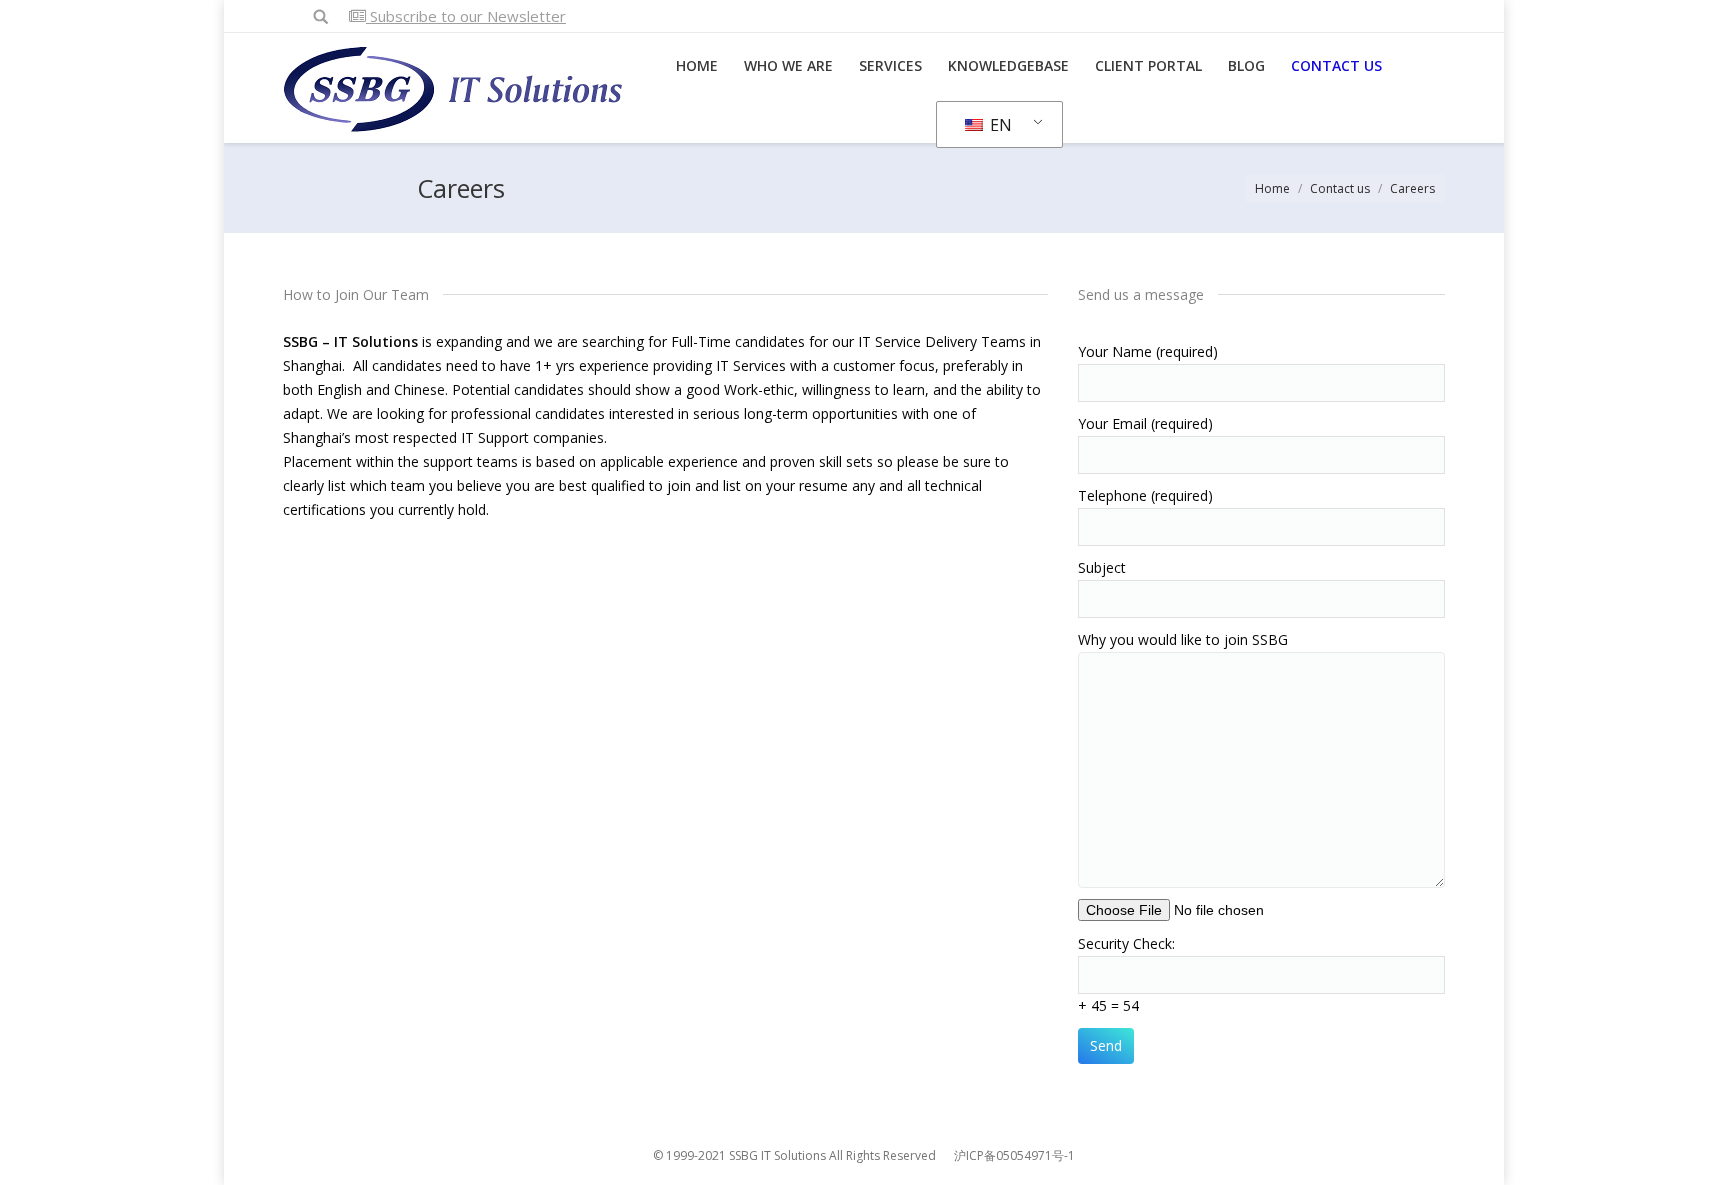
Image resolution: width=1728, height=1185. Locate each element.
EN (999, 125)
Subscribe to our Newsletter (466, 16)
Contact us (1340, 188)
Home (1272, 188)
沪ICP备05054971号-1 (1014, 1155)
